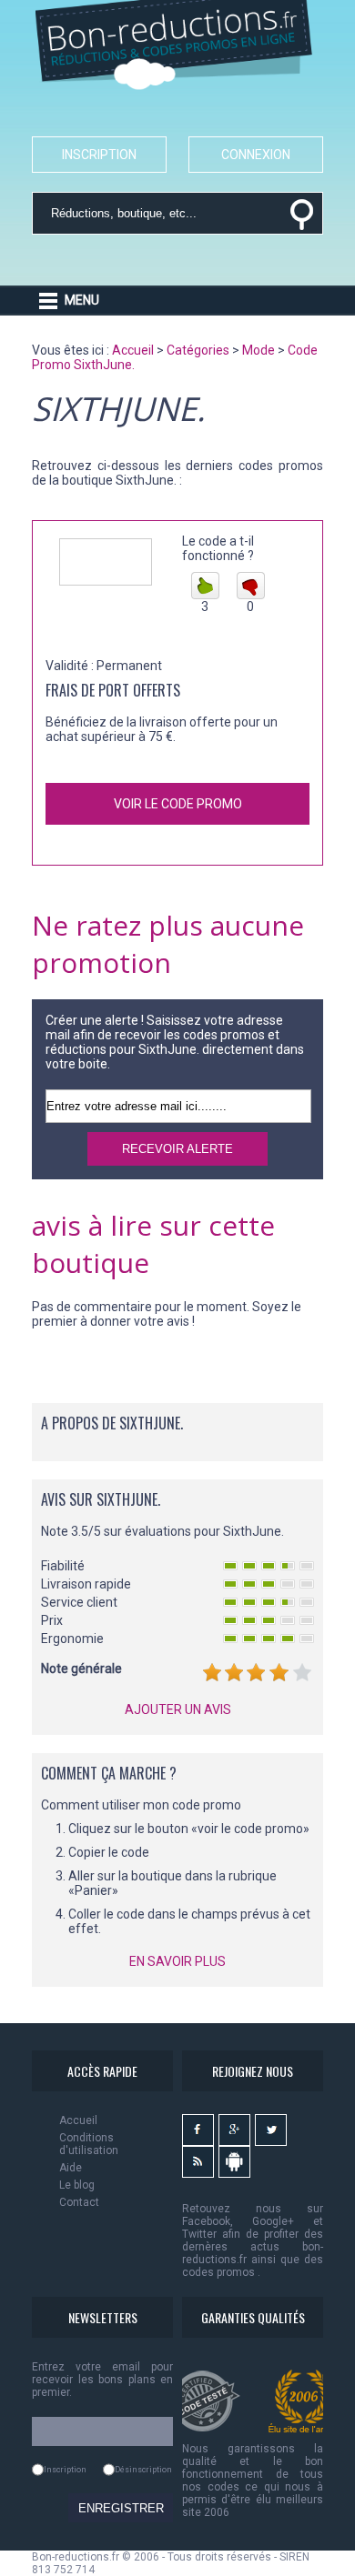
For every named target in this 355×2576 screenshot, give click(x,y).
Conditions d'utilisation (89, 2144)
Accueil (78, 2120)
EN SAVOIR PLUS (177, 1961)
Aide (71, 2168)
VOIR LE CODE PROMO (178, 804)
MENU (82, 300)
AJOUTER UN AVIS (178, 1709)
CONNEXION (256, 155)
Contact (79, 2202)
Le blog (77, 2185)
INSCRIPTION (99, 155)
